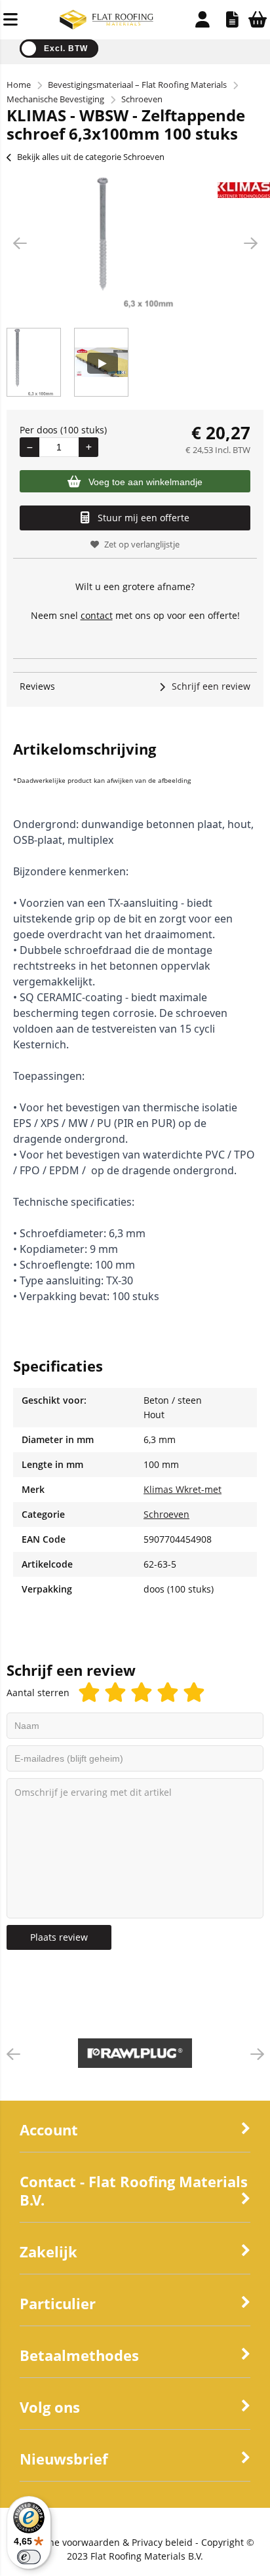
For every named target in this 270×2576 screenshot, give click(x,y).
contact (97, 615)
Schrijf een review (211, 686)
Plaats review (59, 1937)
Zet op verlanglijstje (142, 544)
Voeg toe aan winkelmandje (145, 482)
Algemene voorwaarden (68, 2542)
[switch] (29, 2557)
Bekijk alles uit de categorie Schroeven (91, 157)
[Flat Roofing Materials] (106, 26)
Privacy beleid (162, 2542)
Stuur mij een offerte (144, 518)
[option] (135, 243)
